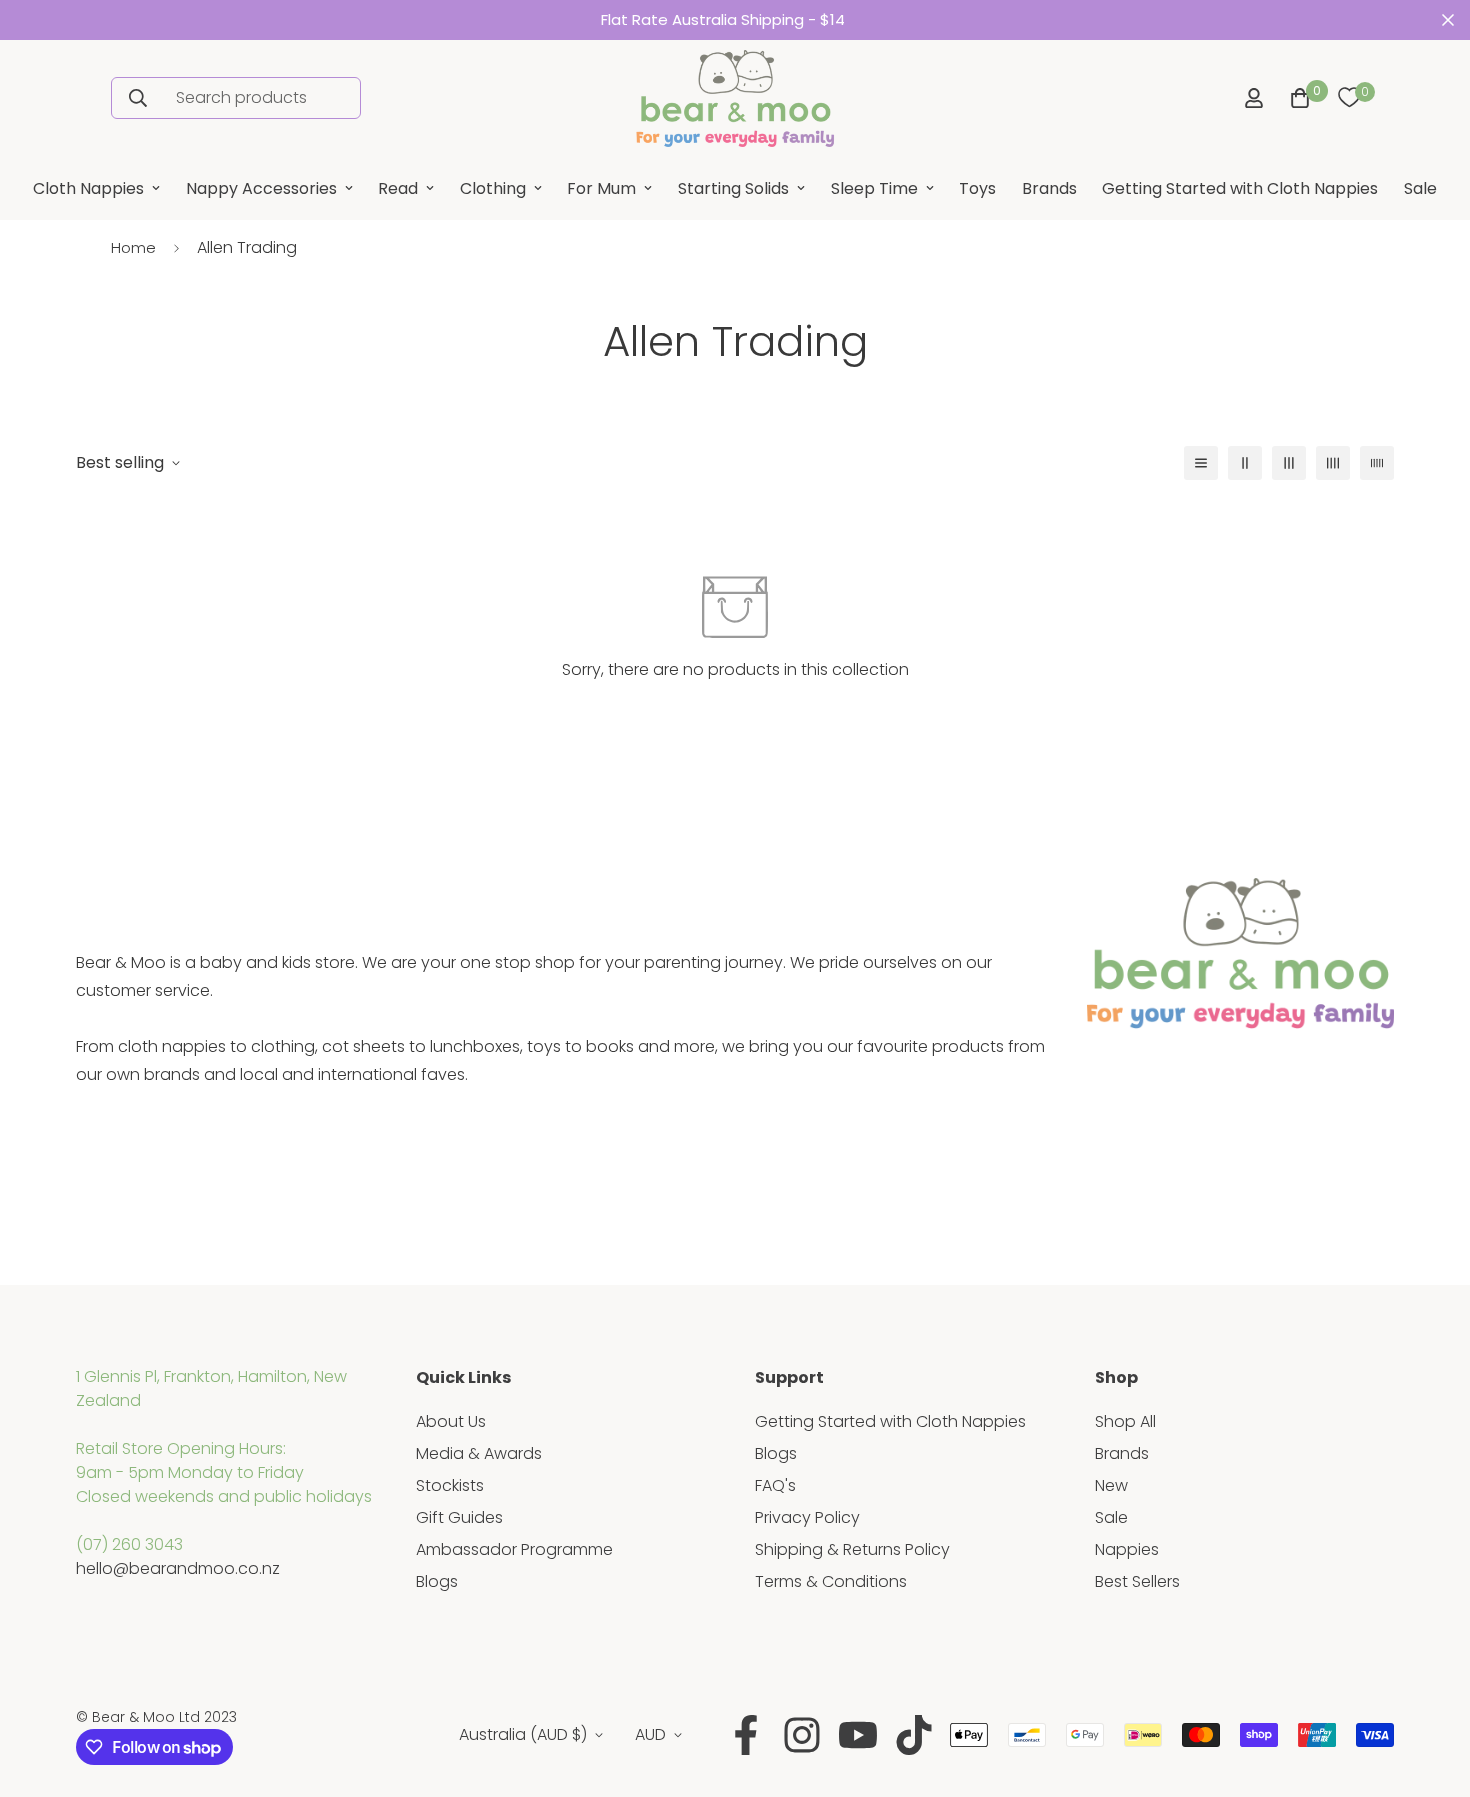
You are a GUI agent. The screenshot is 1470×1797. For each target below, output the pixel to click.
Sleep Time (874, 188)
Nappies (1127, 1549)
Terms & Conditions (831, 1581)
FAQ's (775, 1485)
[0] (1349, 98)
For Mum (601, 188)
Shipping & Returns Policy (852, 1549)
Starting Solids (733, 188)
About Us (451, 1421)
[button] (1296, 98)
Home (133, 247)
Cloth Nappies (88, 188)
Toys (977, 188)
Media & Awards (479, 1453)
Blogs (437, 1581)
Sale (1420, 188)
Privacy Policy (807, 1517)
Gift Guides (459, 1517)
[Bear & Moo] (735, 98)
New (1111, 1485)
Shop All (1125, 1421)
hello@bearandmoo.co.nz (178, 1568)
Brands (1049, 188)
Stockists (450, 1485)
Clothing (493, 188)
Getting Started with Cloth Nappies (1240, 188)
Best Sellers (1137, 1581)
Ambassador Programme (514, 1549)
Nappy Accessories (261, 188)
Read (398, 188)
